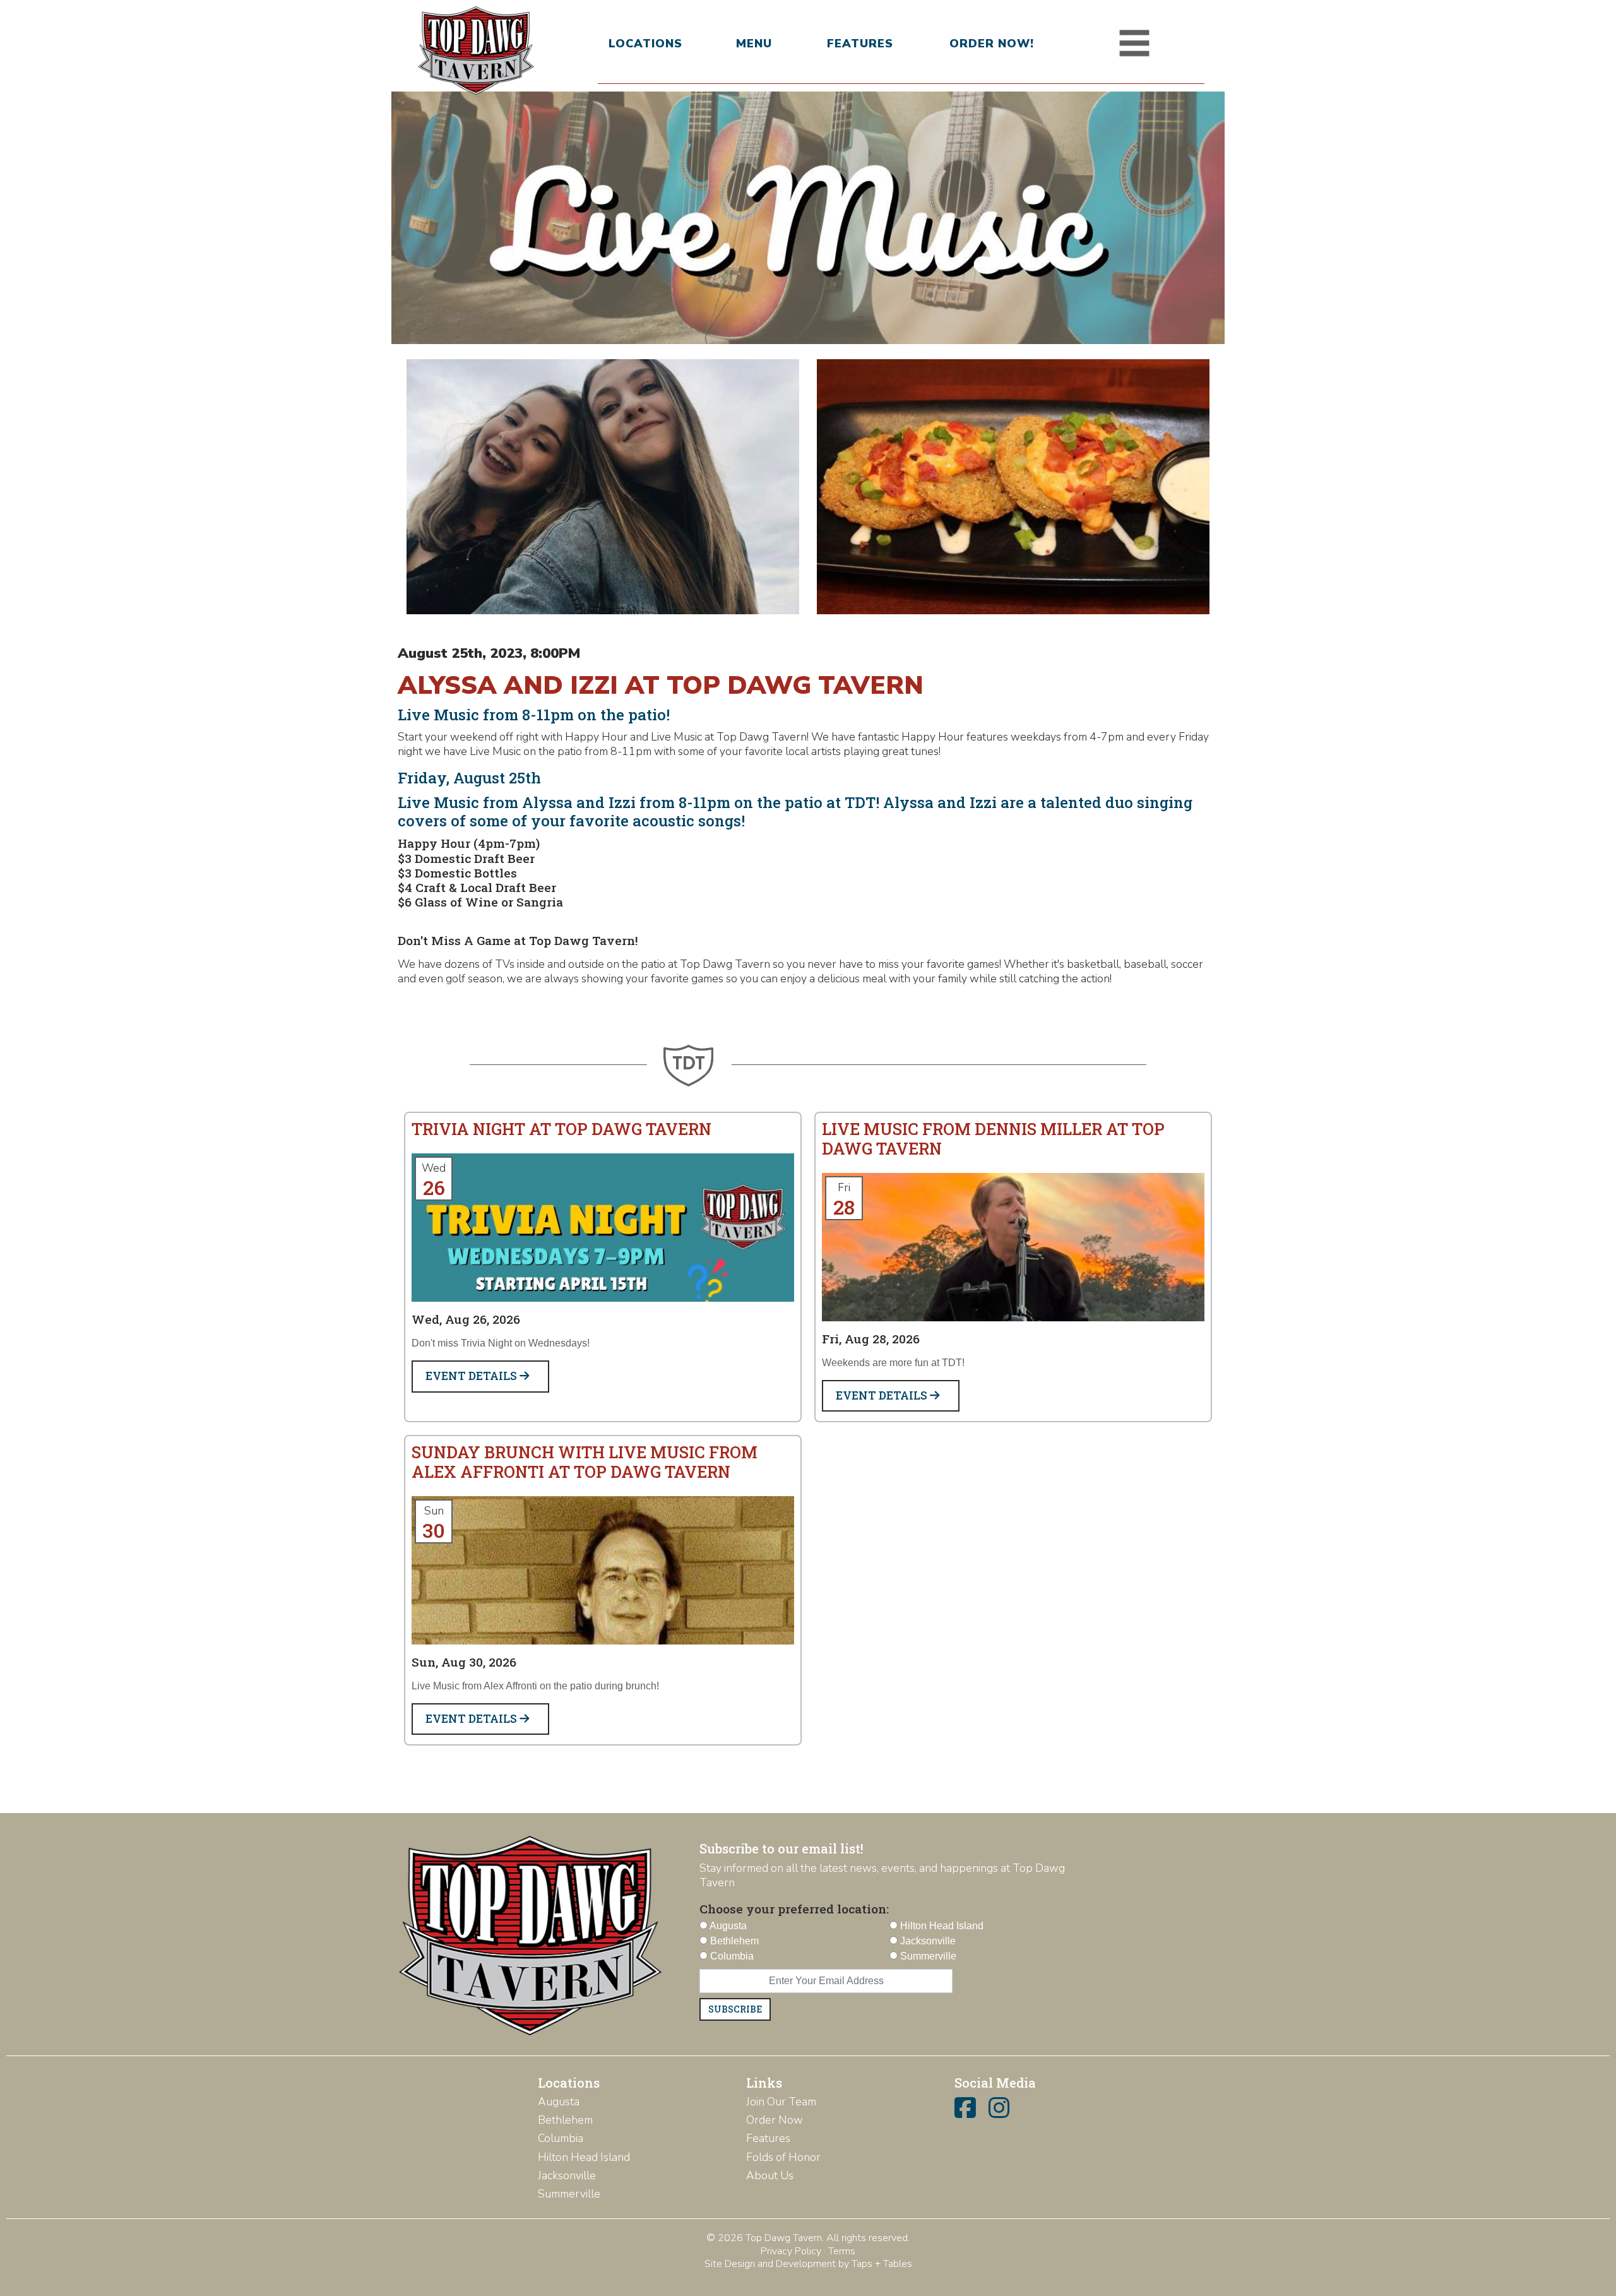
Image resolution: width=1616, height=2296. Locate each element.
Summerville (569, 2194)
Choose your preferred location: (794, 1909)
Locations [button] (645, 44)
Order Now (775, 2120)
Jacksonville (567, 2175)
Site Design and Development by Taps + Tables (808, 2264)
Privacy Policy (791, 2251)
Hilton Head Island (584, 2157)
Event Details (472, 1376)
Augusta (559, 2102)
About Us (770, 2175)
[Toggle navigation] (1134, 44)
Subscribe (735, 2009)
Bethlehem (565, 2120)
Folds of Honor (783, 2157)
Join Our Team (781, 2102)
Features (860, 44)
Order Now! (992, 44)
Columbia (561, 2138)
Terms (842, 2251)
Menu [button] (754, 44)
